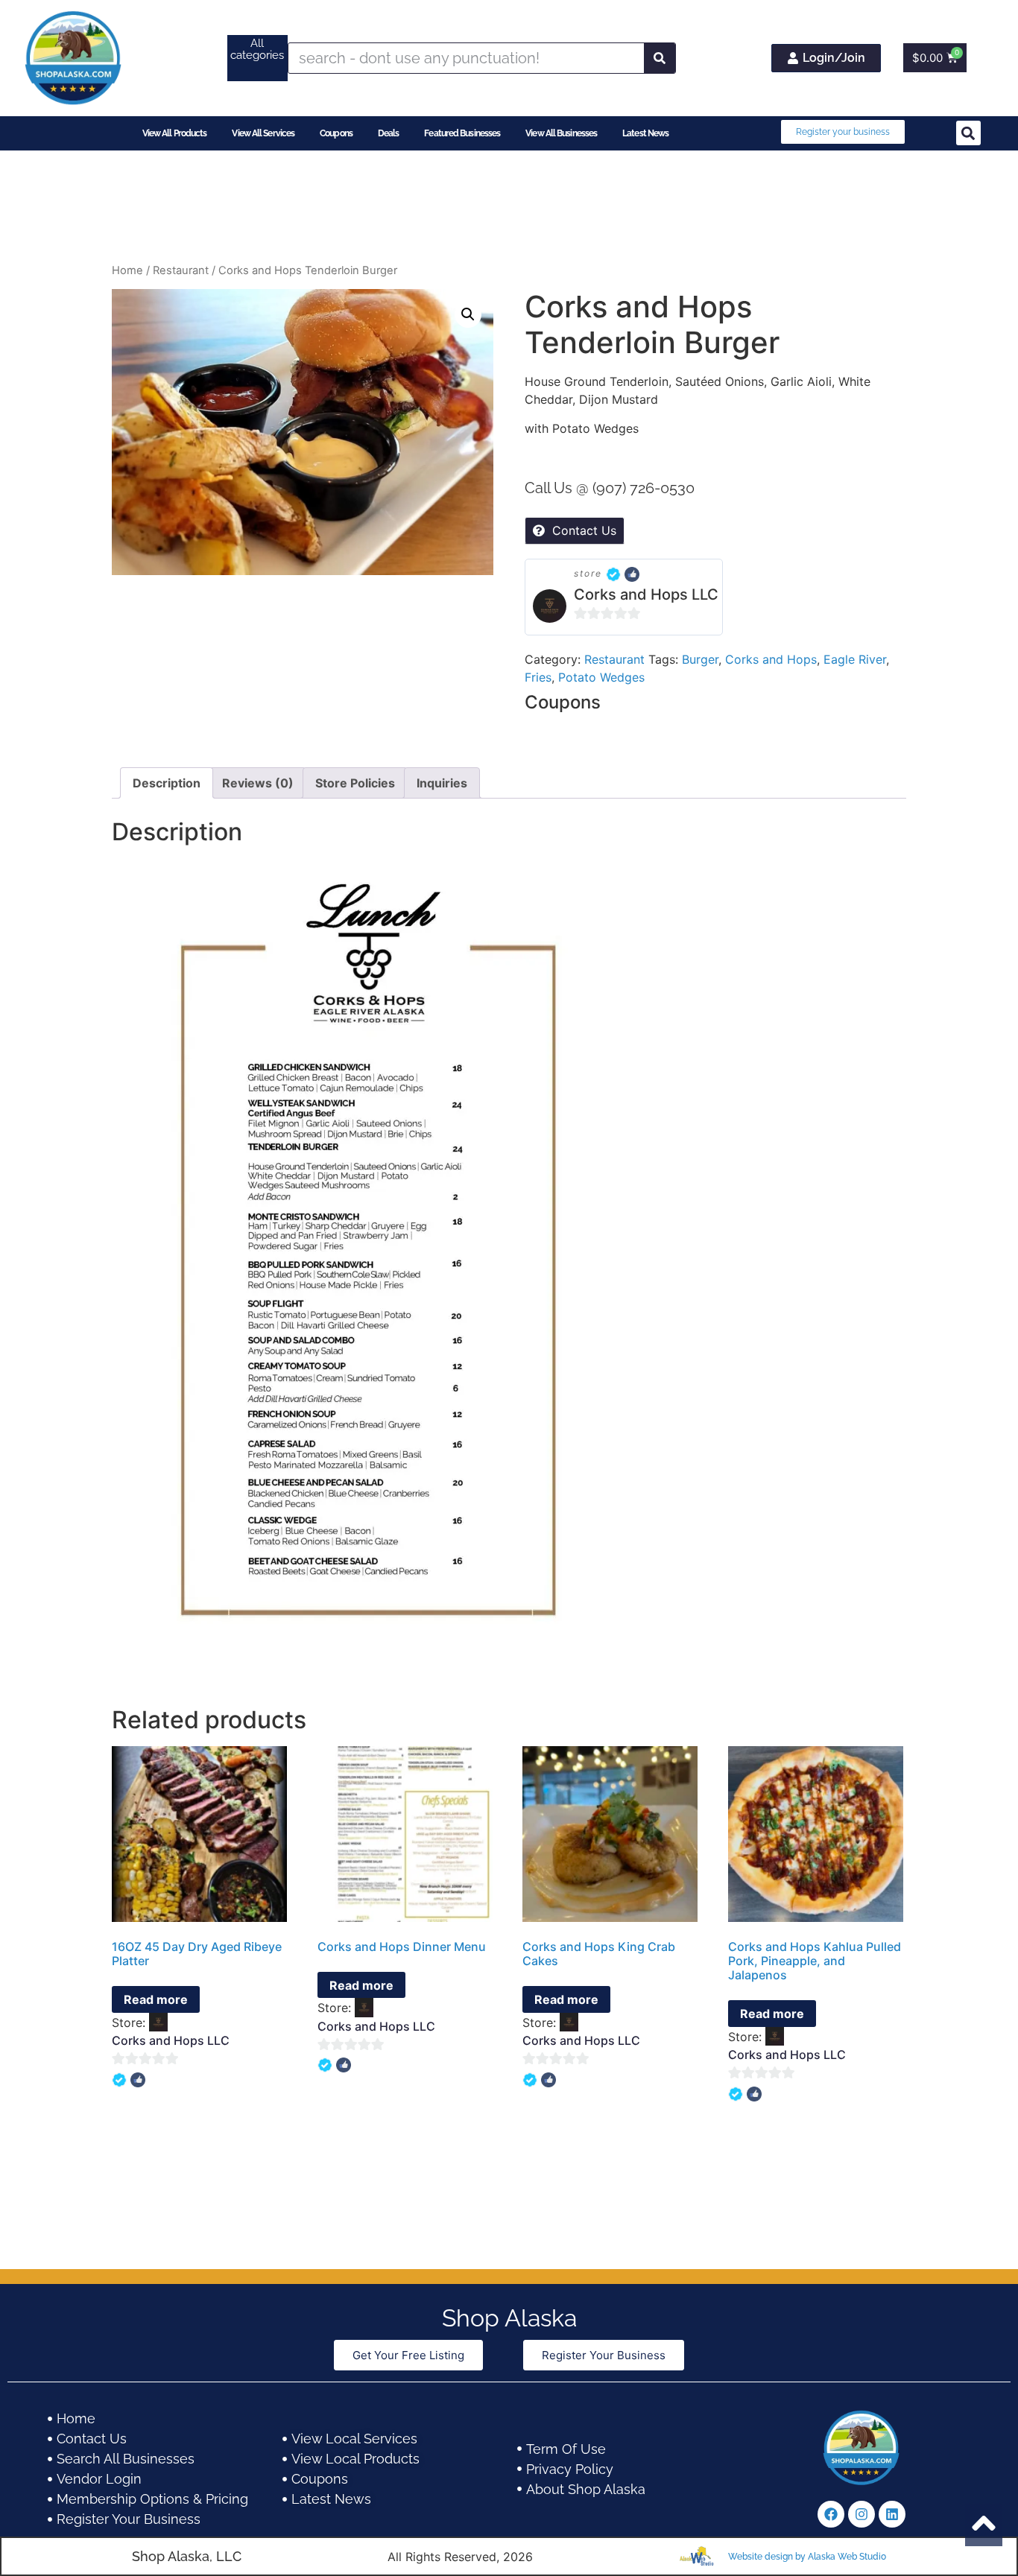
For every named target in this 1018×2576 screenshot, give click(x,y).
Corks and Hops (771, 659)
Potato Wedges (601, 677)
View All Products (175, 133)
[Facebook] (831, 2514)
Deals (389, 133)
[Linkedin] (892, 2514)
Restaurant (181, 270)
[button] (968, 133)
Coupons (336, 133)
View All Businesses (561, 133)
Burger (700, 659)
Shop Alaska (509, 2318)
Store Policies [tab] (355, 783)
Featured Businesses (462, 133)
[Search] (660, 58)
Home (127, 270)
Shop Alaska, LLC (187, 2556)
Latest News (645, 133)
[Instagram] (861, 2514)
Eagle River (855, 659)
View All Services (263, 133)
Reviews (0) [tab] (258, 783)
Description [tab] (167, 783)
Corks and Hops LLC (646, 594)
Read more (156, 1999)
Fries (538, 677)
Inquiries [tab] (442, 783)
